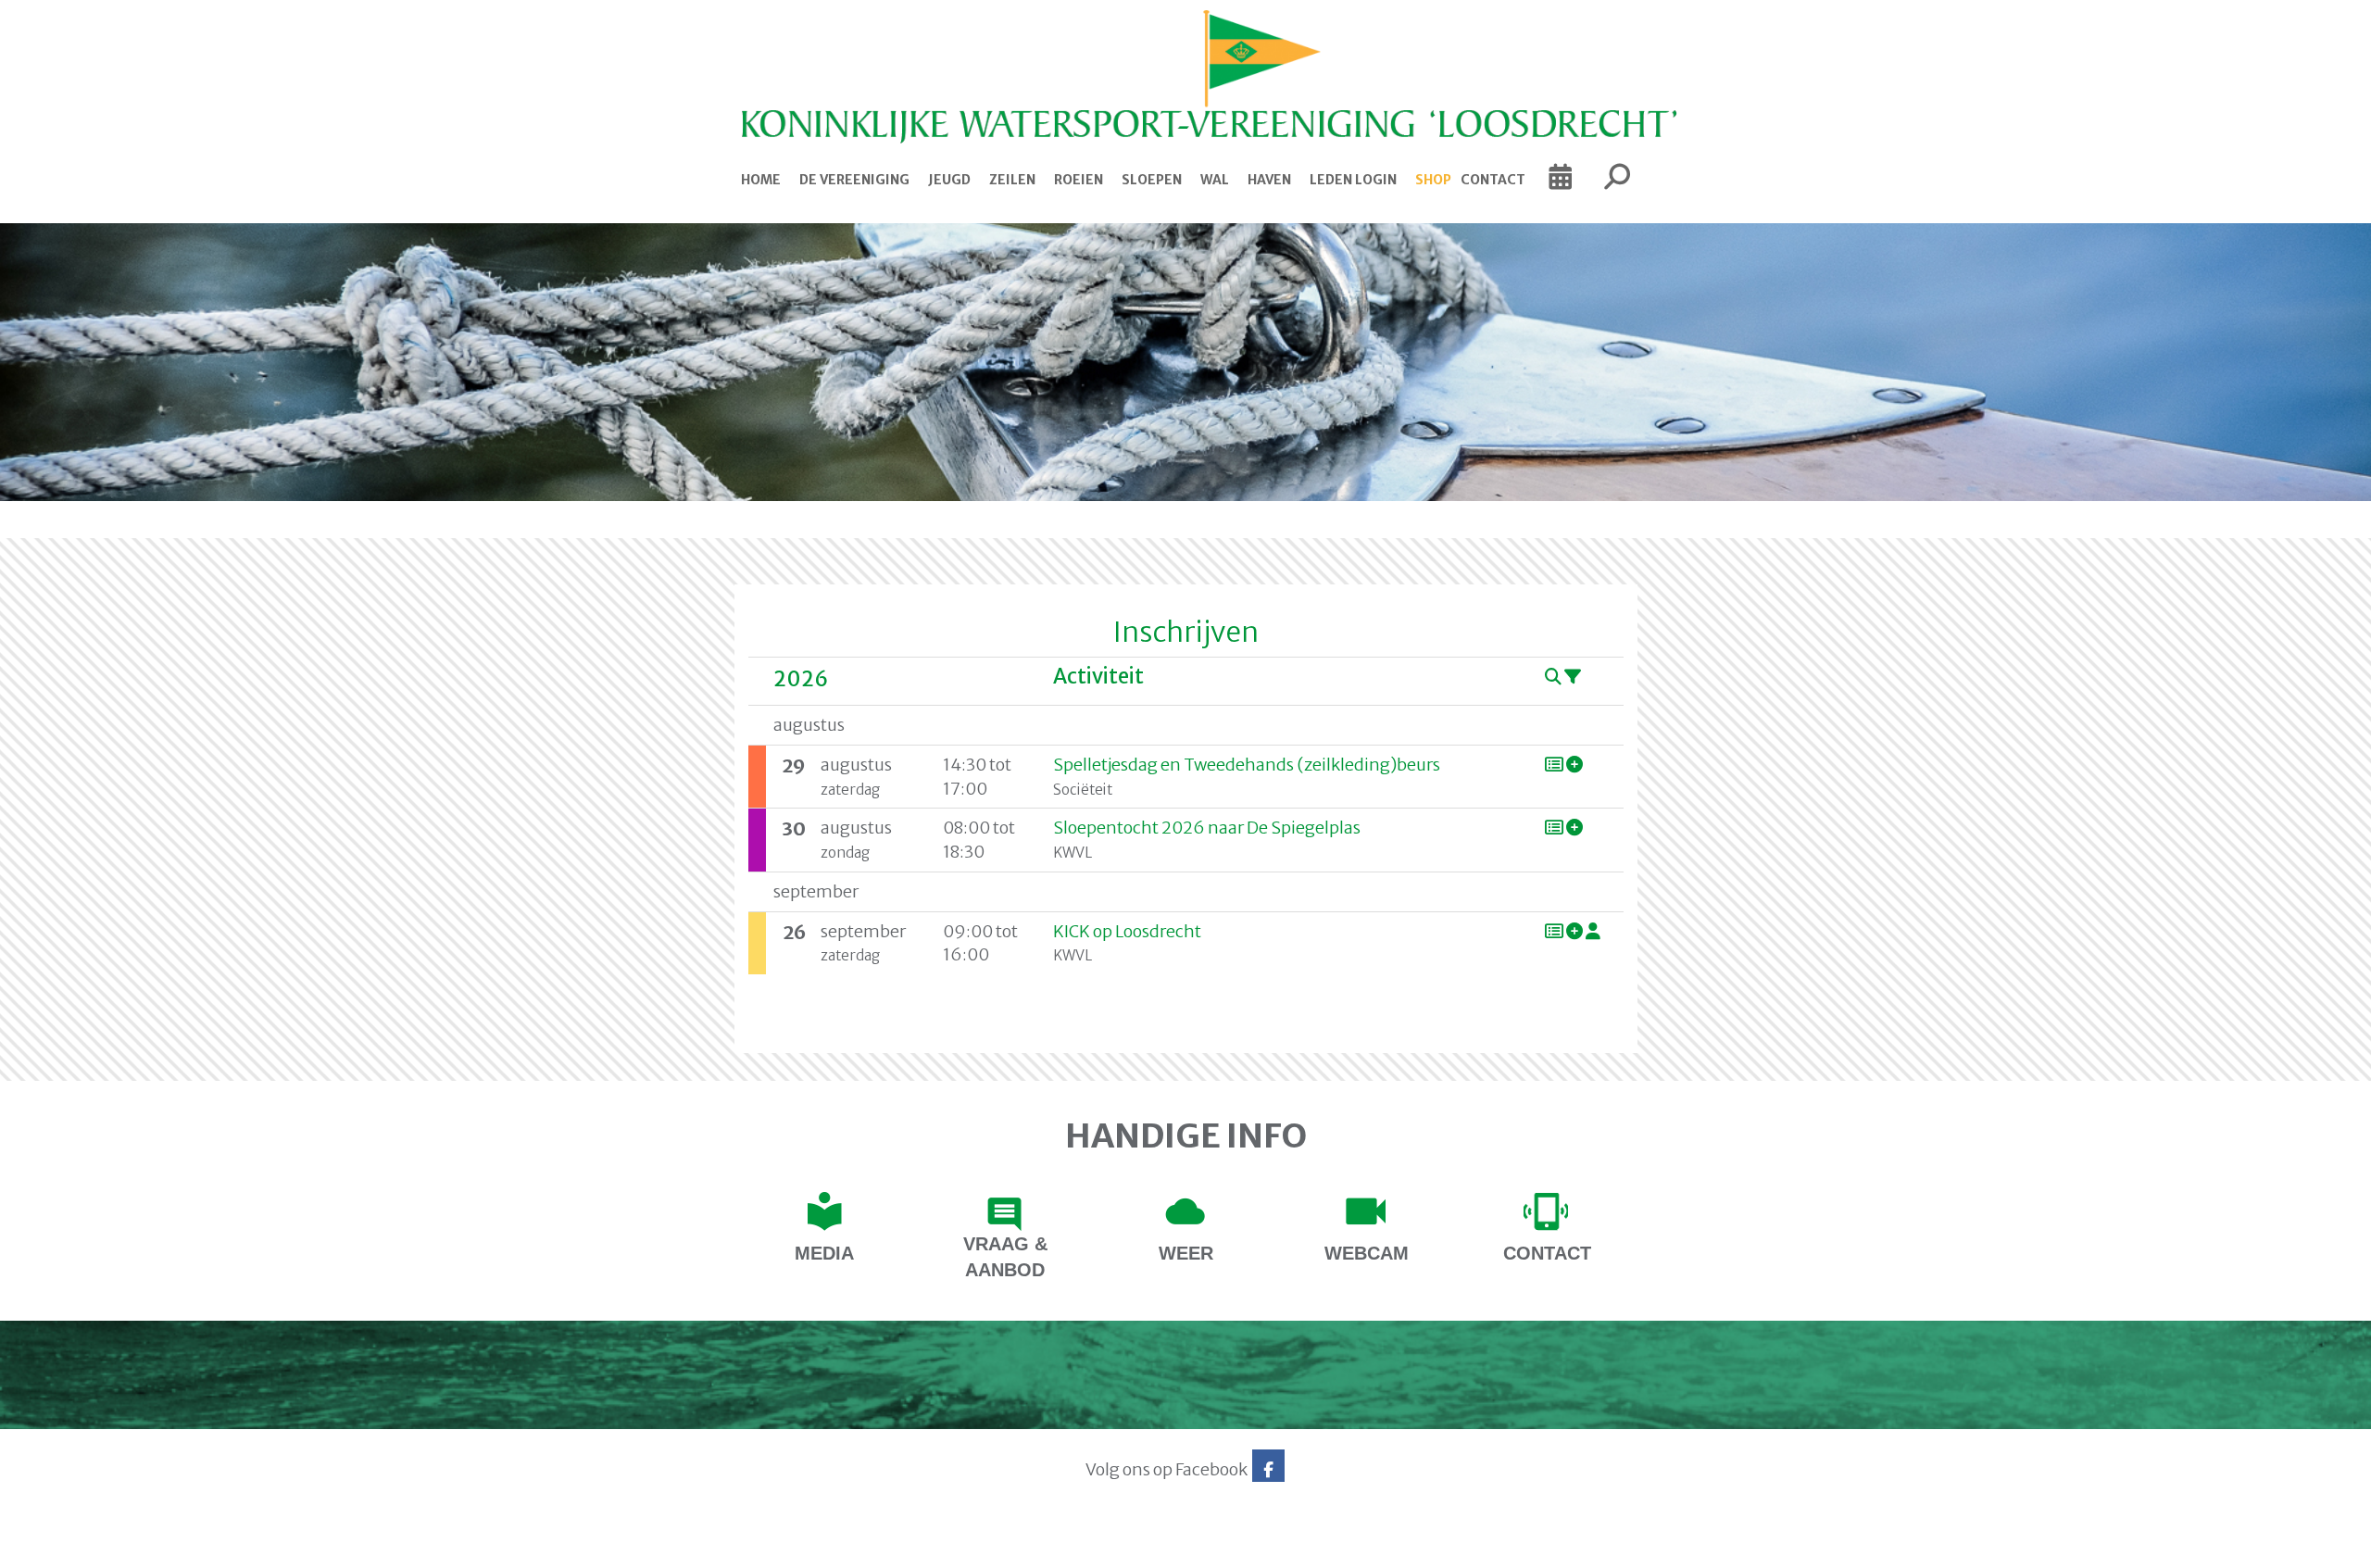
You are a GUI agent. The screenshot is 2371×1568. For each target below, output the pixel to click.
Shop (1433, 180)
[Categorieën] (1573, 677)
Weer (1186, 1253)
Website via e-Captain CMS (702, 1549)
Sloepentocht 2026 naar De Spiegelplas (1207, 828)
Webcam (1367, 1253)
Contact (1493, 180)
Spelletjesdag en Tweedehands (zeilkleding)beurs (1247, 765)
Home (761, 180)
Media (824, 1253)
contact (1547, 1253)
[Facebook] (1268, 1469)
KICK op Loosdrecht (1127, 931)
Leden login (1353, 180)
